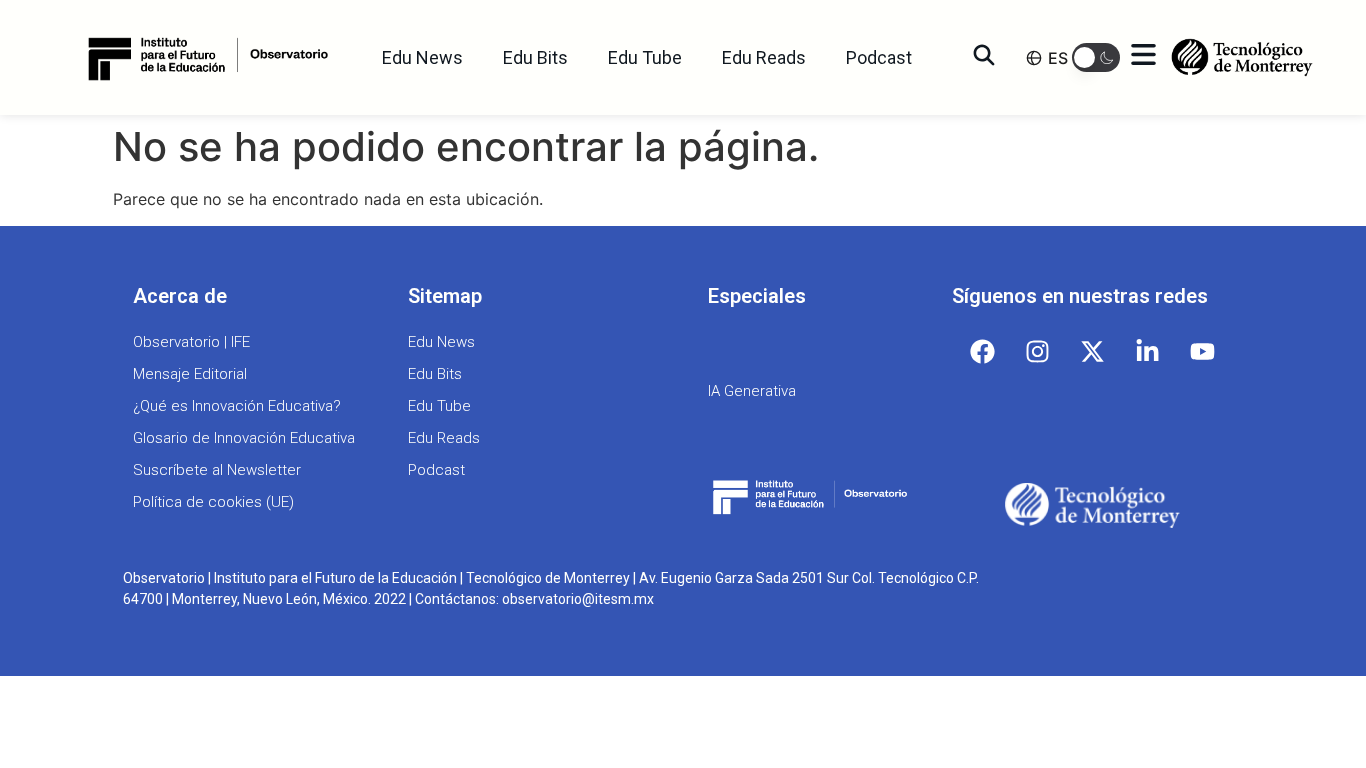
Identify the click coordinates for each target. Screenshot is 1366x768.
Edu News (422, 57)
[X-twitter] (1093, 351)
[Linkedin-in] (1148, 351)
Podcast (879, 57)
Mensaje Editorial (190, 374)
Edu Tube (645, 57)
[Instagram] (1038, 351)
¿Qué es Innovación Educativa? (237, 406)
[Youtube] (1203, 351)
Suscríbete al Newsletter (217, 470)
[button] (1096, 57)
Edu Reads (764, 57)
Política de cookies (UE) (213, 502)
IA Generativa (752, 391)
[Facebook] (983, 351)
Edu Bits (535, 57)
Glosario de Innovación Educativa (244, 438)
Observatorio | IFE (191, 342)
